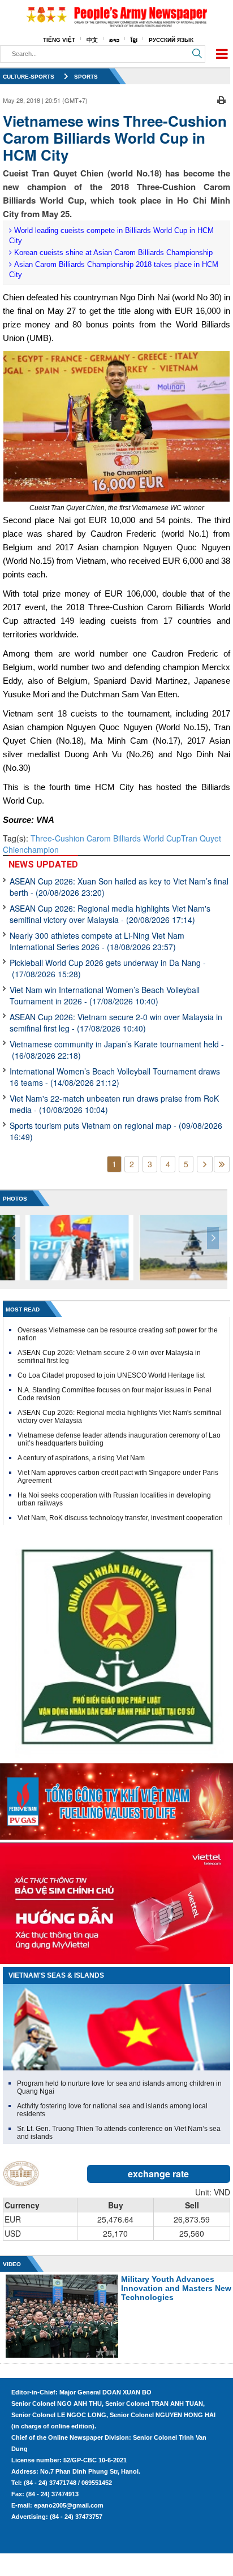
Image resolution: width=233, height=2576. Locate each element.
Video (12, 2264)
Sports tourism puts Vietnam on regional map (116, 1131)
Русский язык (171, 40)
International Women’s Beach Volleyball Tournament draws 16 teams (115, 1077)
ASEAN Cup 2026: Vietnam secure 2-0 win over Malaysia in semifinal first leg (116, 1022)
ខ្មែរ (134, 40)
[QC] (116, 1799)
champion (41, 849)
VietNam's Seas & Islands (56, 1975)
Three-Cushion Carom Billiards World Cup (106, 838)
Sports (86, 77)
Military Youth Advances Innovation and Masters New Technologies (176, 2288)
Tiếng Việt (59, 40)
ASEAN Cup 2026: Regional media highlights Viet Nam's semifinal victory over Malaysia (110, 914)
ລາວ (114, 40)
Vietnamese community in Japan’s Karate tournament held (117, 1050)
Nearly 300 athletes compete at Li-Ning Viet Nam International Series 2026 (97, 941)
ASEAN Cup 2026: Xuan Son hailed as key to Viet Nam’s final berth (119, 887)
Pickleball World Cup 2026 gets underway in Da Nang (108, 968)
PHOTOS (15, 1199)
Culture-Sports (29, 77)
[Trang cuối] (222, 1164)
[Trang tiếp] (205, 1164)
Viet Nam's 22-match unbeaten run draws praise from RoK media (114, 1104)
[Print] (221, 99)
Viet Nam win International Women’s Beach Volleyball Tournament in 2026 (105, 995)
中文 (92, 40)
